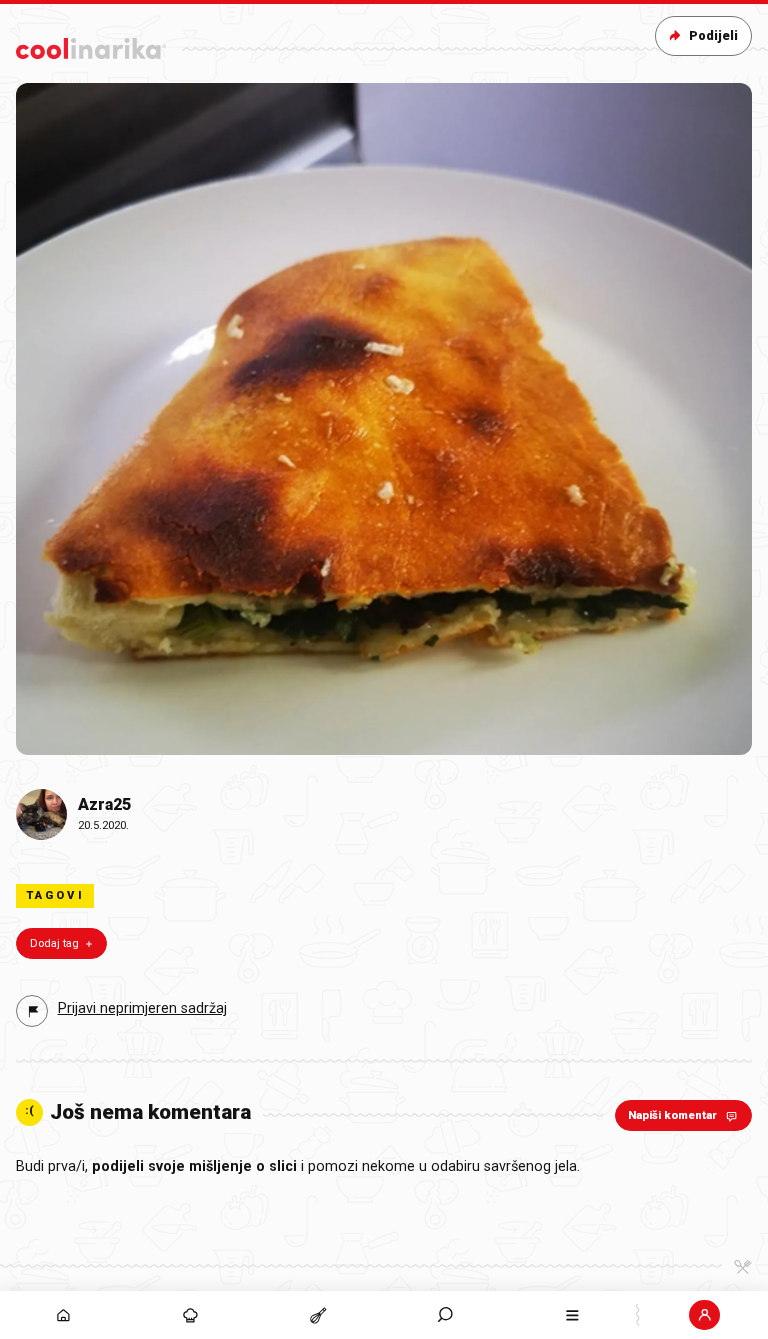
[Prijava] (704, 1315)
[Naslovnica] (63, 1315)
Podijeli (713, 35)
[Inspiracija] (190, 1315)
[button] (445, 1315)
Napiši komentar (672, 1115)
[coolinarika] (91, 44)
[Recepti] (317, 1315)
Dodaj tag (54, 943)
